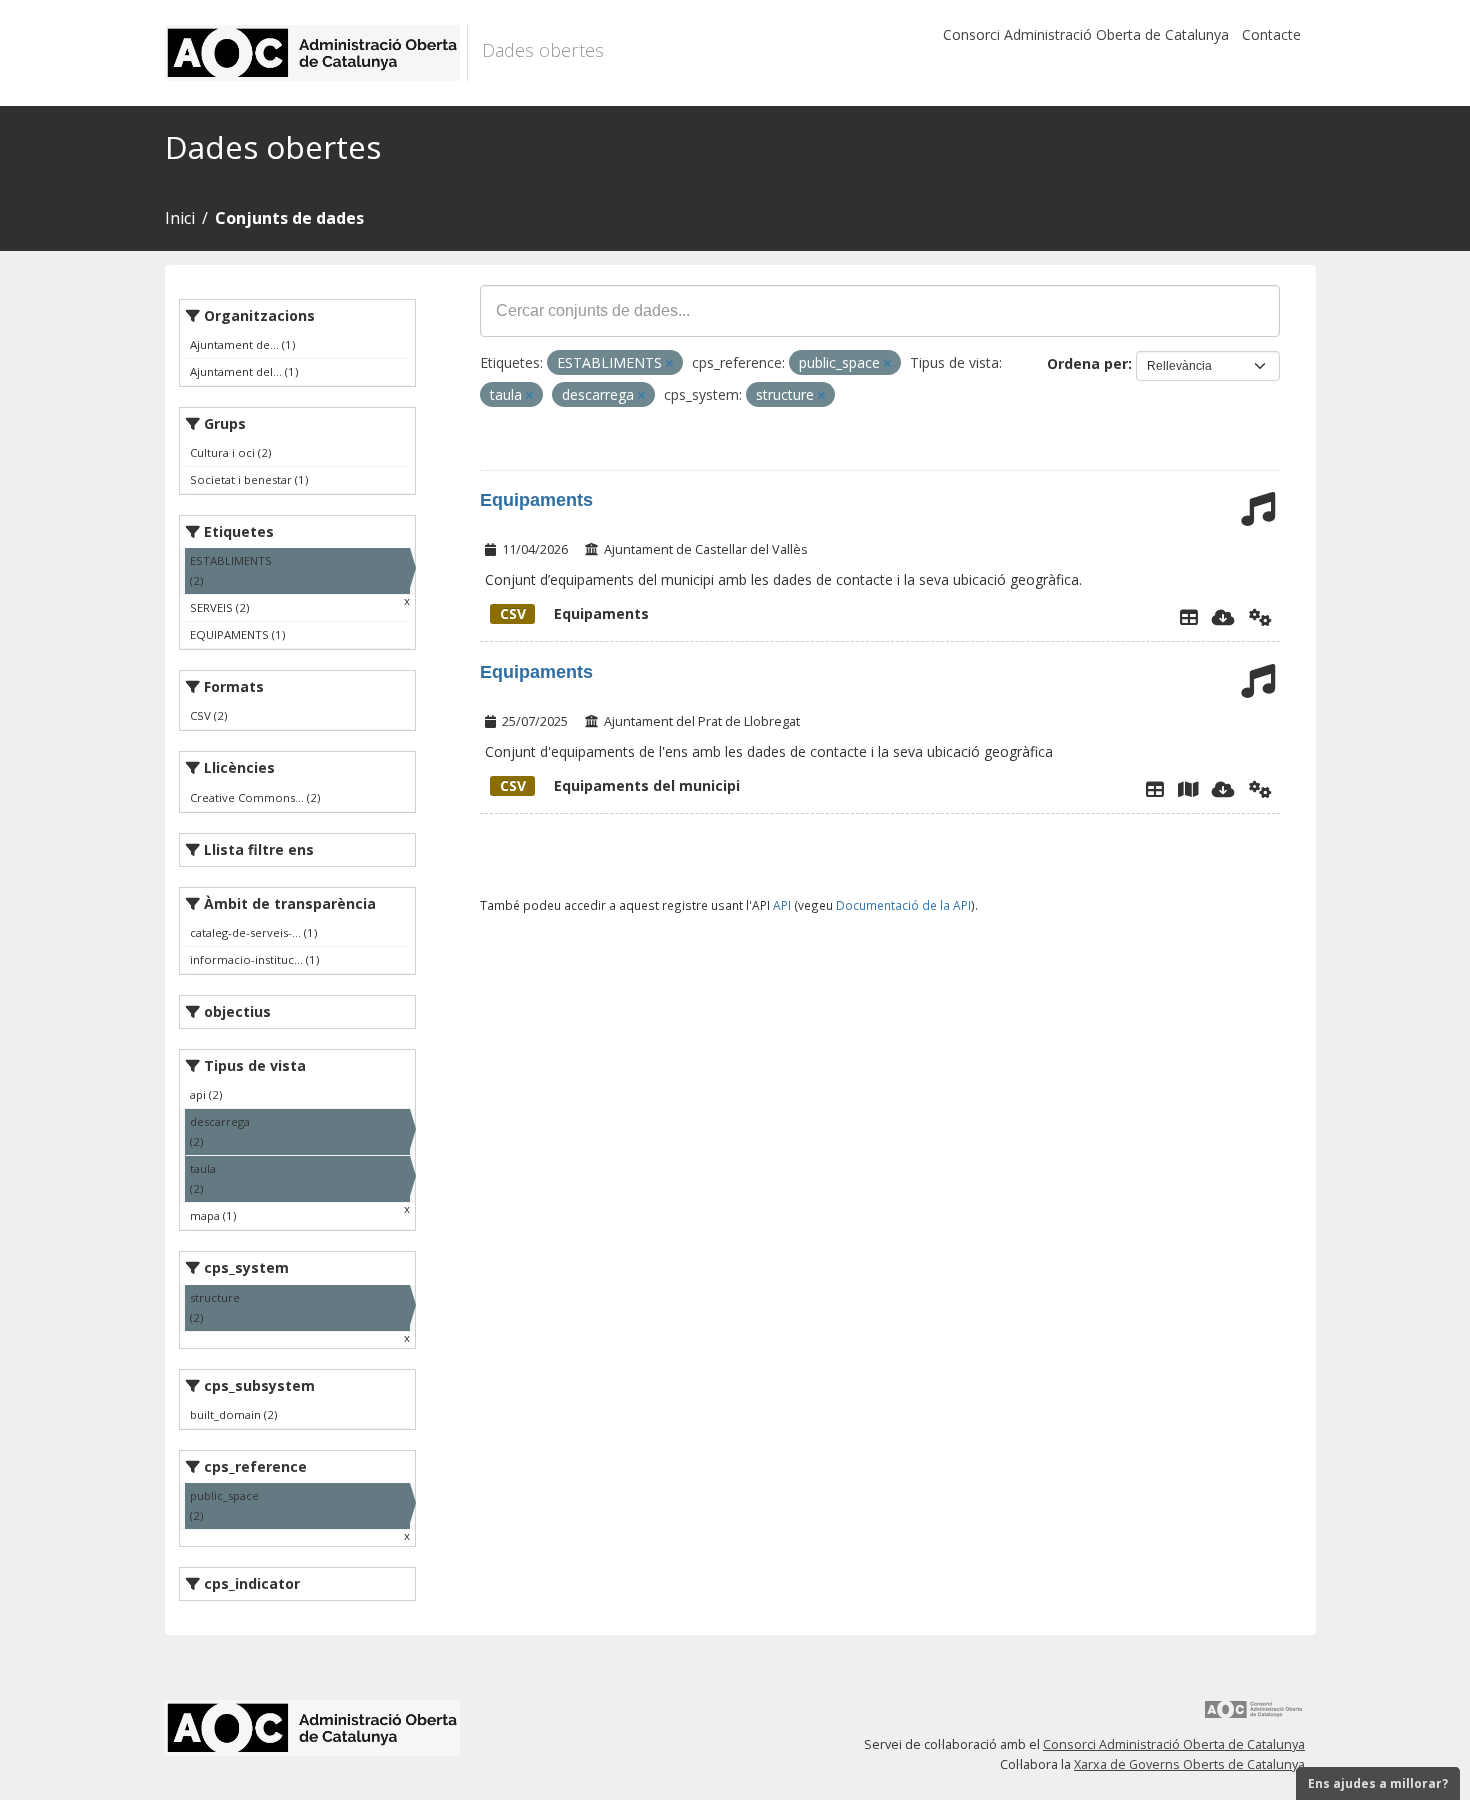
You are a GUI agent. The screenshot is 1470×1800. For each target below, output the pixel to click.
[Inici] (316, 53)
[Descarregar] (1223, 617)
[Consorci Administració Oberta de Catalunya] (1254, 1716)
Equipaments (536, 500)
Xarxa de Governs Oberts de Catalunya (1189, 1764)
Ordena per (1087, 363)
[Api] (1260, 617)
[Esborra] (669, 363)
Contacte (1271, 34)
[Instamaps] (1188, 789)
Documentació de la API (903, 905)
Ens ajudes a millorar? (1378, 1783)
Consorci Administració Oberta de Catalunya (1086, 34)
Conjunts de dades (289, 218)
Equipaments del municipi (620, 785)
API (782, 905)
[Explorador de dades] (1189, 617)
